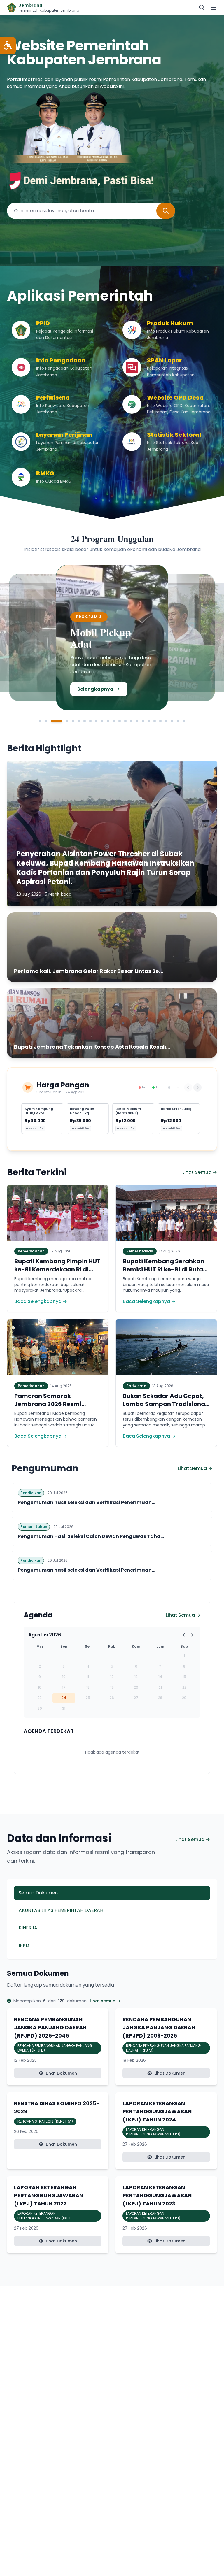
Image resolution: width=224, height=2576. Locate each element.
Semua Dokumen (38, 1893)
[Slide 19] (155, 721)
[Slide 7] (85, 721)
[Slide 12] (114, 721)
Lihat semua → (105, 2001)
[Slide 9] (96, 721)
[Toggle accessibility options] (8, 46)
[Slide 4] (62, 721)
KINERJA (28, 1928)
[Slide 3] (52, 721)
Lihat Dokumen (61, 2073)
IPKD (24, 1945)
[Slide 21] (166, 721)
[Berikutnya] (197, 1087)
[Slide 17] (143, 721)
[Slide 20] (160, 721)
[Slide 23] (178, 721)
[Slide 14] (125, 721)
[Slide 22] (172, 721)
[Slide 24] (184, 721)
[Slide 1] (40, 721)
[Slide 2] (46, 721)
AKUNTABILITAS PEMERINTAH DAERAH (61, 1910)
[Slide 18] (149, 721)
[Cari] (202, 8)
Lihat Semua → (200, 1172)
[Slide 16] (137, 721)
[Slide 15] (131, 721)
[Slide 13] (120, 721)
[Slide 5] (73, 721)
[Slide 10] (102, 721)
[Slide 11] (108, 721)
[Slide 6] (79, 721)
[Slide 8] (90, 721)
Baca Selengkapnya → (41, 1301)
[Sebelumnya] (188, 1087)
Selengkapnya (44, 691)
